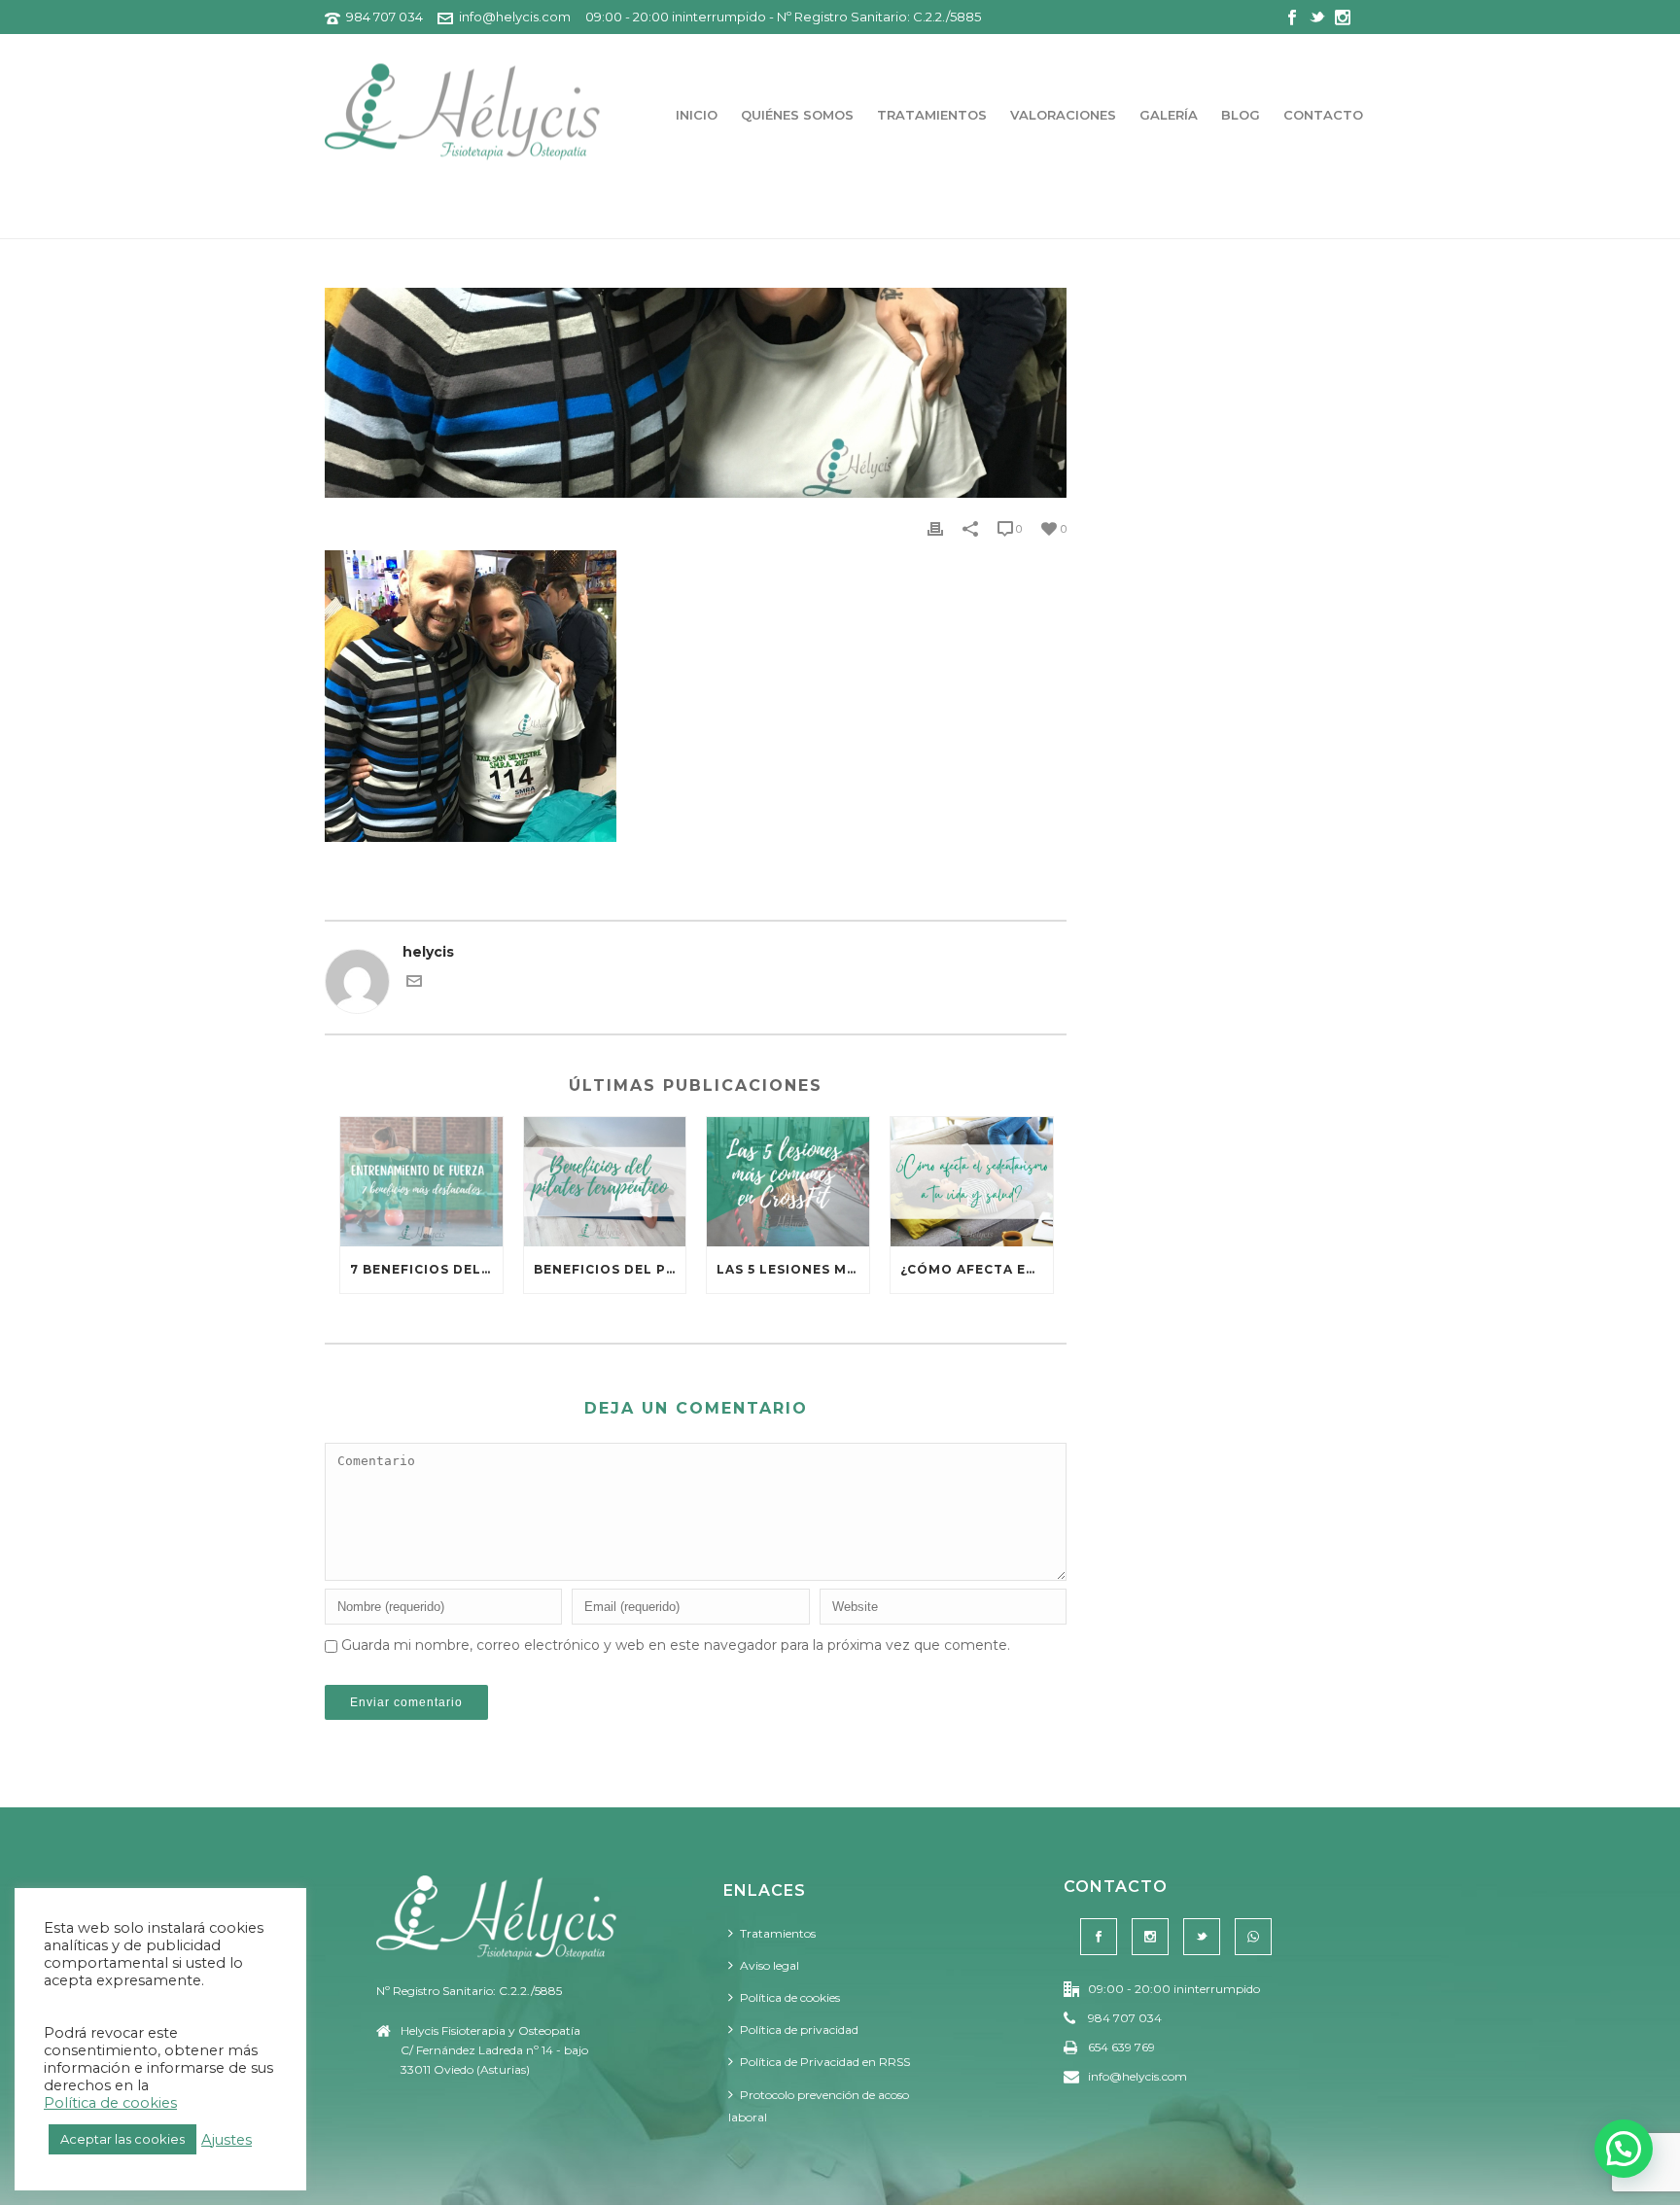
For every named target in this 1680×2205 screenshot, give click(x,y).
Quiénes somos (797, 115)
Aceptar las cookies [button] (122, 2139)
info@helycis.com (515, 17)
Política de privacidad (799, 2030)
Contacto (1323, 115)
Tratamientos (932, 115)
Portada (1134, 220)
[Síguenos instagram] (1150, 1937)
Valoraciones (1063, 115)
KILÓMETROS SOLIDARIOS (1262, 220)
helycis (428, 952)
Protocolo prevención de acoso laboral (819, 2106)
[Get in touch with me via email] (414, 984)
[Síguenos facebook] (1099, 1937)
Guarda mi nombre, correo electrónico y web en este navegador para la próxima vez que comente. (676, 1645)
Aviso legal (770, 1965)
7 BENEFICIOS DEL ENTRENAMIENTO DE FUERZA (426, 1269)
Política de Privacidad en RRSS (825, 2062)
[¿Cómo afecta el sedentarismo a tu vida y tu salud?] (972, 1182)
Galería (1169, 115)
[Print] (935, 528)
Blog (1241, 115)
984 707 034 (385, 17)
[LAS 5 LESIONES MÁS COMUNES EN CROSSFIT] (788, 1182)
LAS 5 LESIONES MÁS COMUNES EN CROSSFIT (793, 1269)
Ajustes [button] (227, 2140)
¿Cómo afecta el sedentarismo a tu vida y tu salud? (977, 1269)
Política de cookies (790, 1997)
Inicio (697, 115)
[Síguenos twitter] (1202, 1937)
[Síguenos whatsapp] (1253, 1937)
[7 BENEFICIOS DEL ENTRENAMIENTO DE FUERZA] (421, 1182)
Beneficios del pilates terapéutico (610, 1269)
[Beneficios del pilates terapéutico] (605, 1182)
